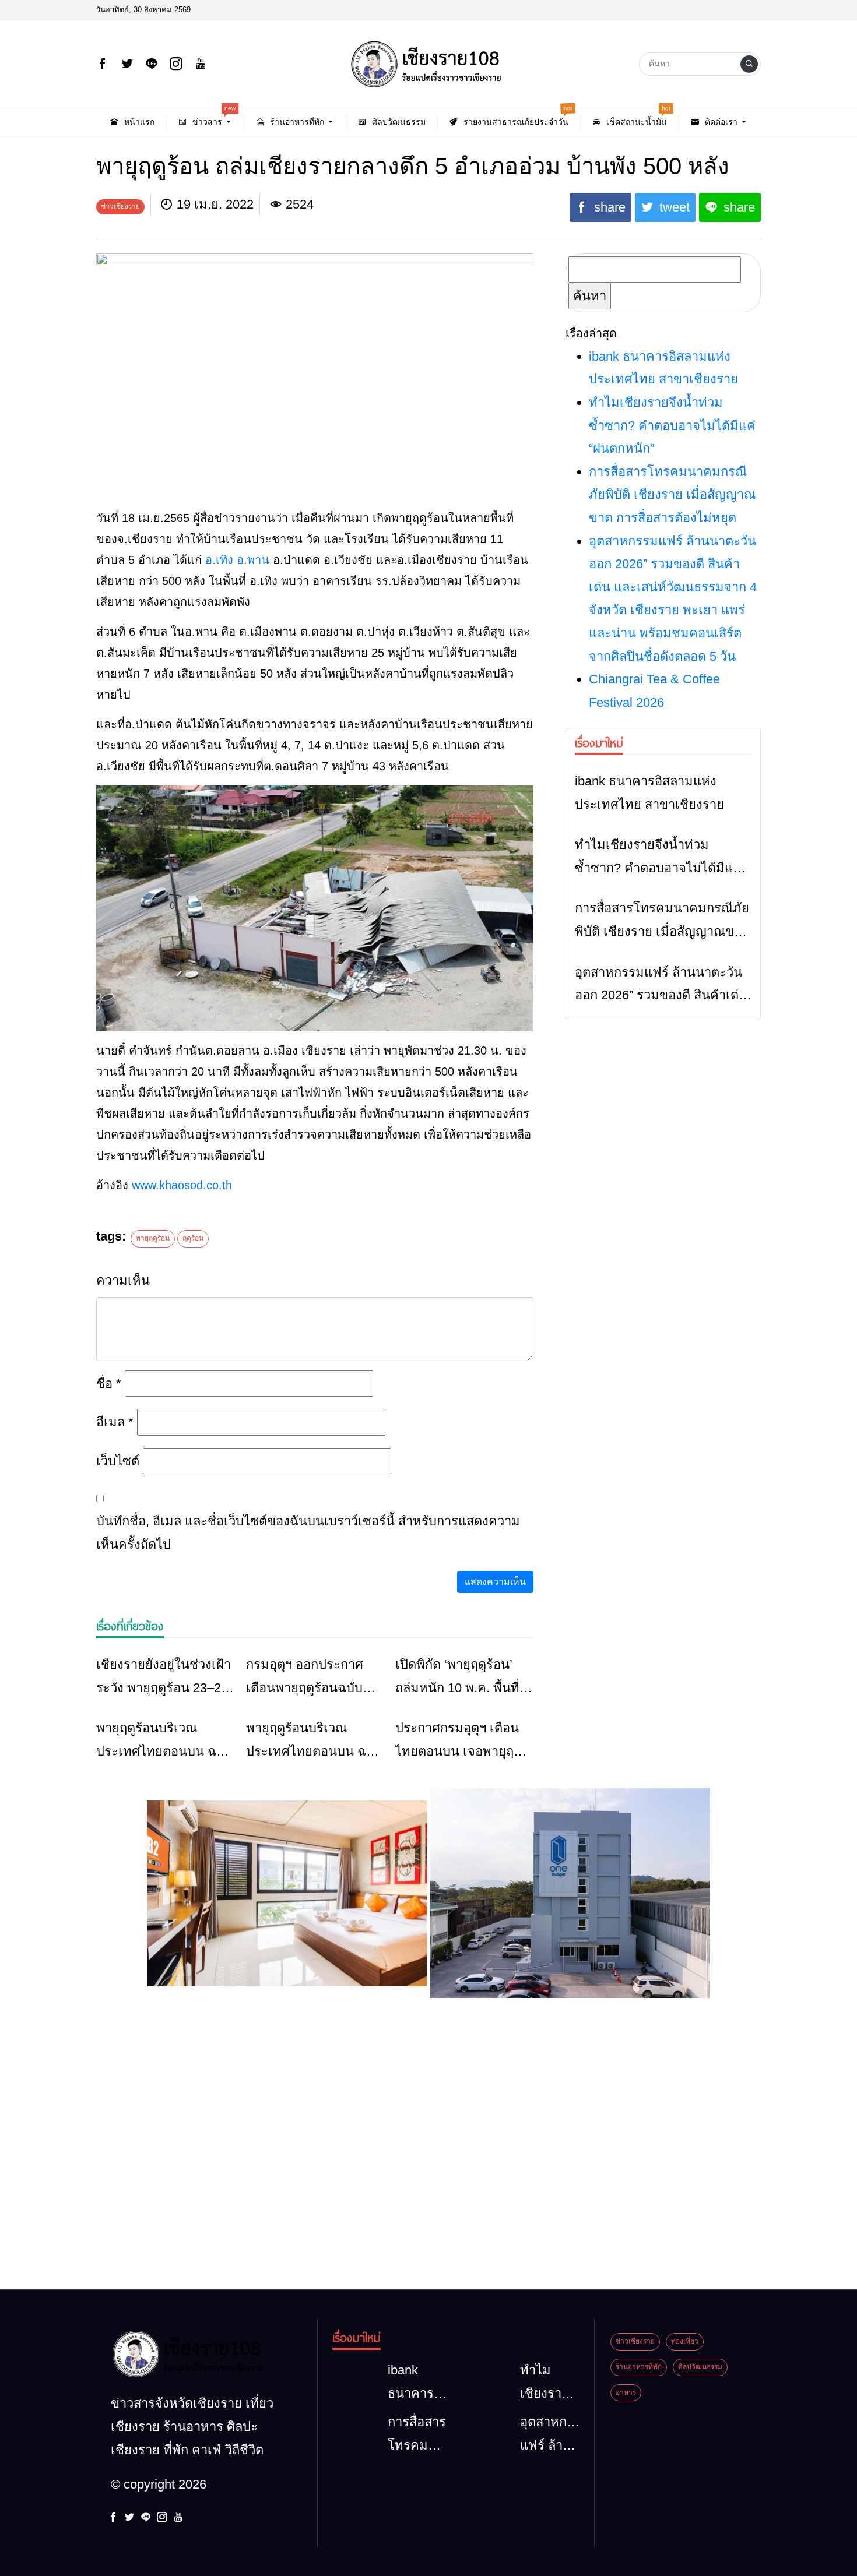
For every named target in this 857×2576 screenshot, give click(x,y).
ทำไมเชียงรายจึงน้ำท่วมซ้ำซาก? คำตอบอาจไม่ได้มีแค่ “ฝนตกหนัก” (672, 425)
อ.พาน (253, 560)
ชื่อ (109, 1384)
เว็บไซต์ (118, 1461)
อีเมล (115, 1422)
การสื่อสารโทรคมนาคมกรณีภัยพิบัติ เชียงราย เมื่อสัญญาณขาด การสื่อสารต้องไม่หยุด (672, 495)
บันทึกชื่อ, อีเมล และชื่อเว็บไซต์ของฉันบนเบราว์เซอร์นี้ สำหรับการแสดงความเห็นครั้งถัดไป (308, 1533)
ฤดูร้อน (193, 1238)
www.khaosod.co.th (182, 1185)
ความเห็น (123, 1280)
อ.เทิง (219, 560)
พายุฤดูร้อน (153, 1238)
